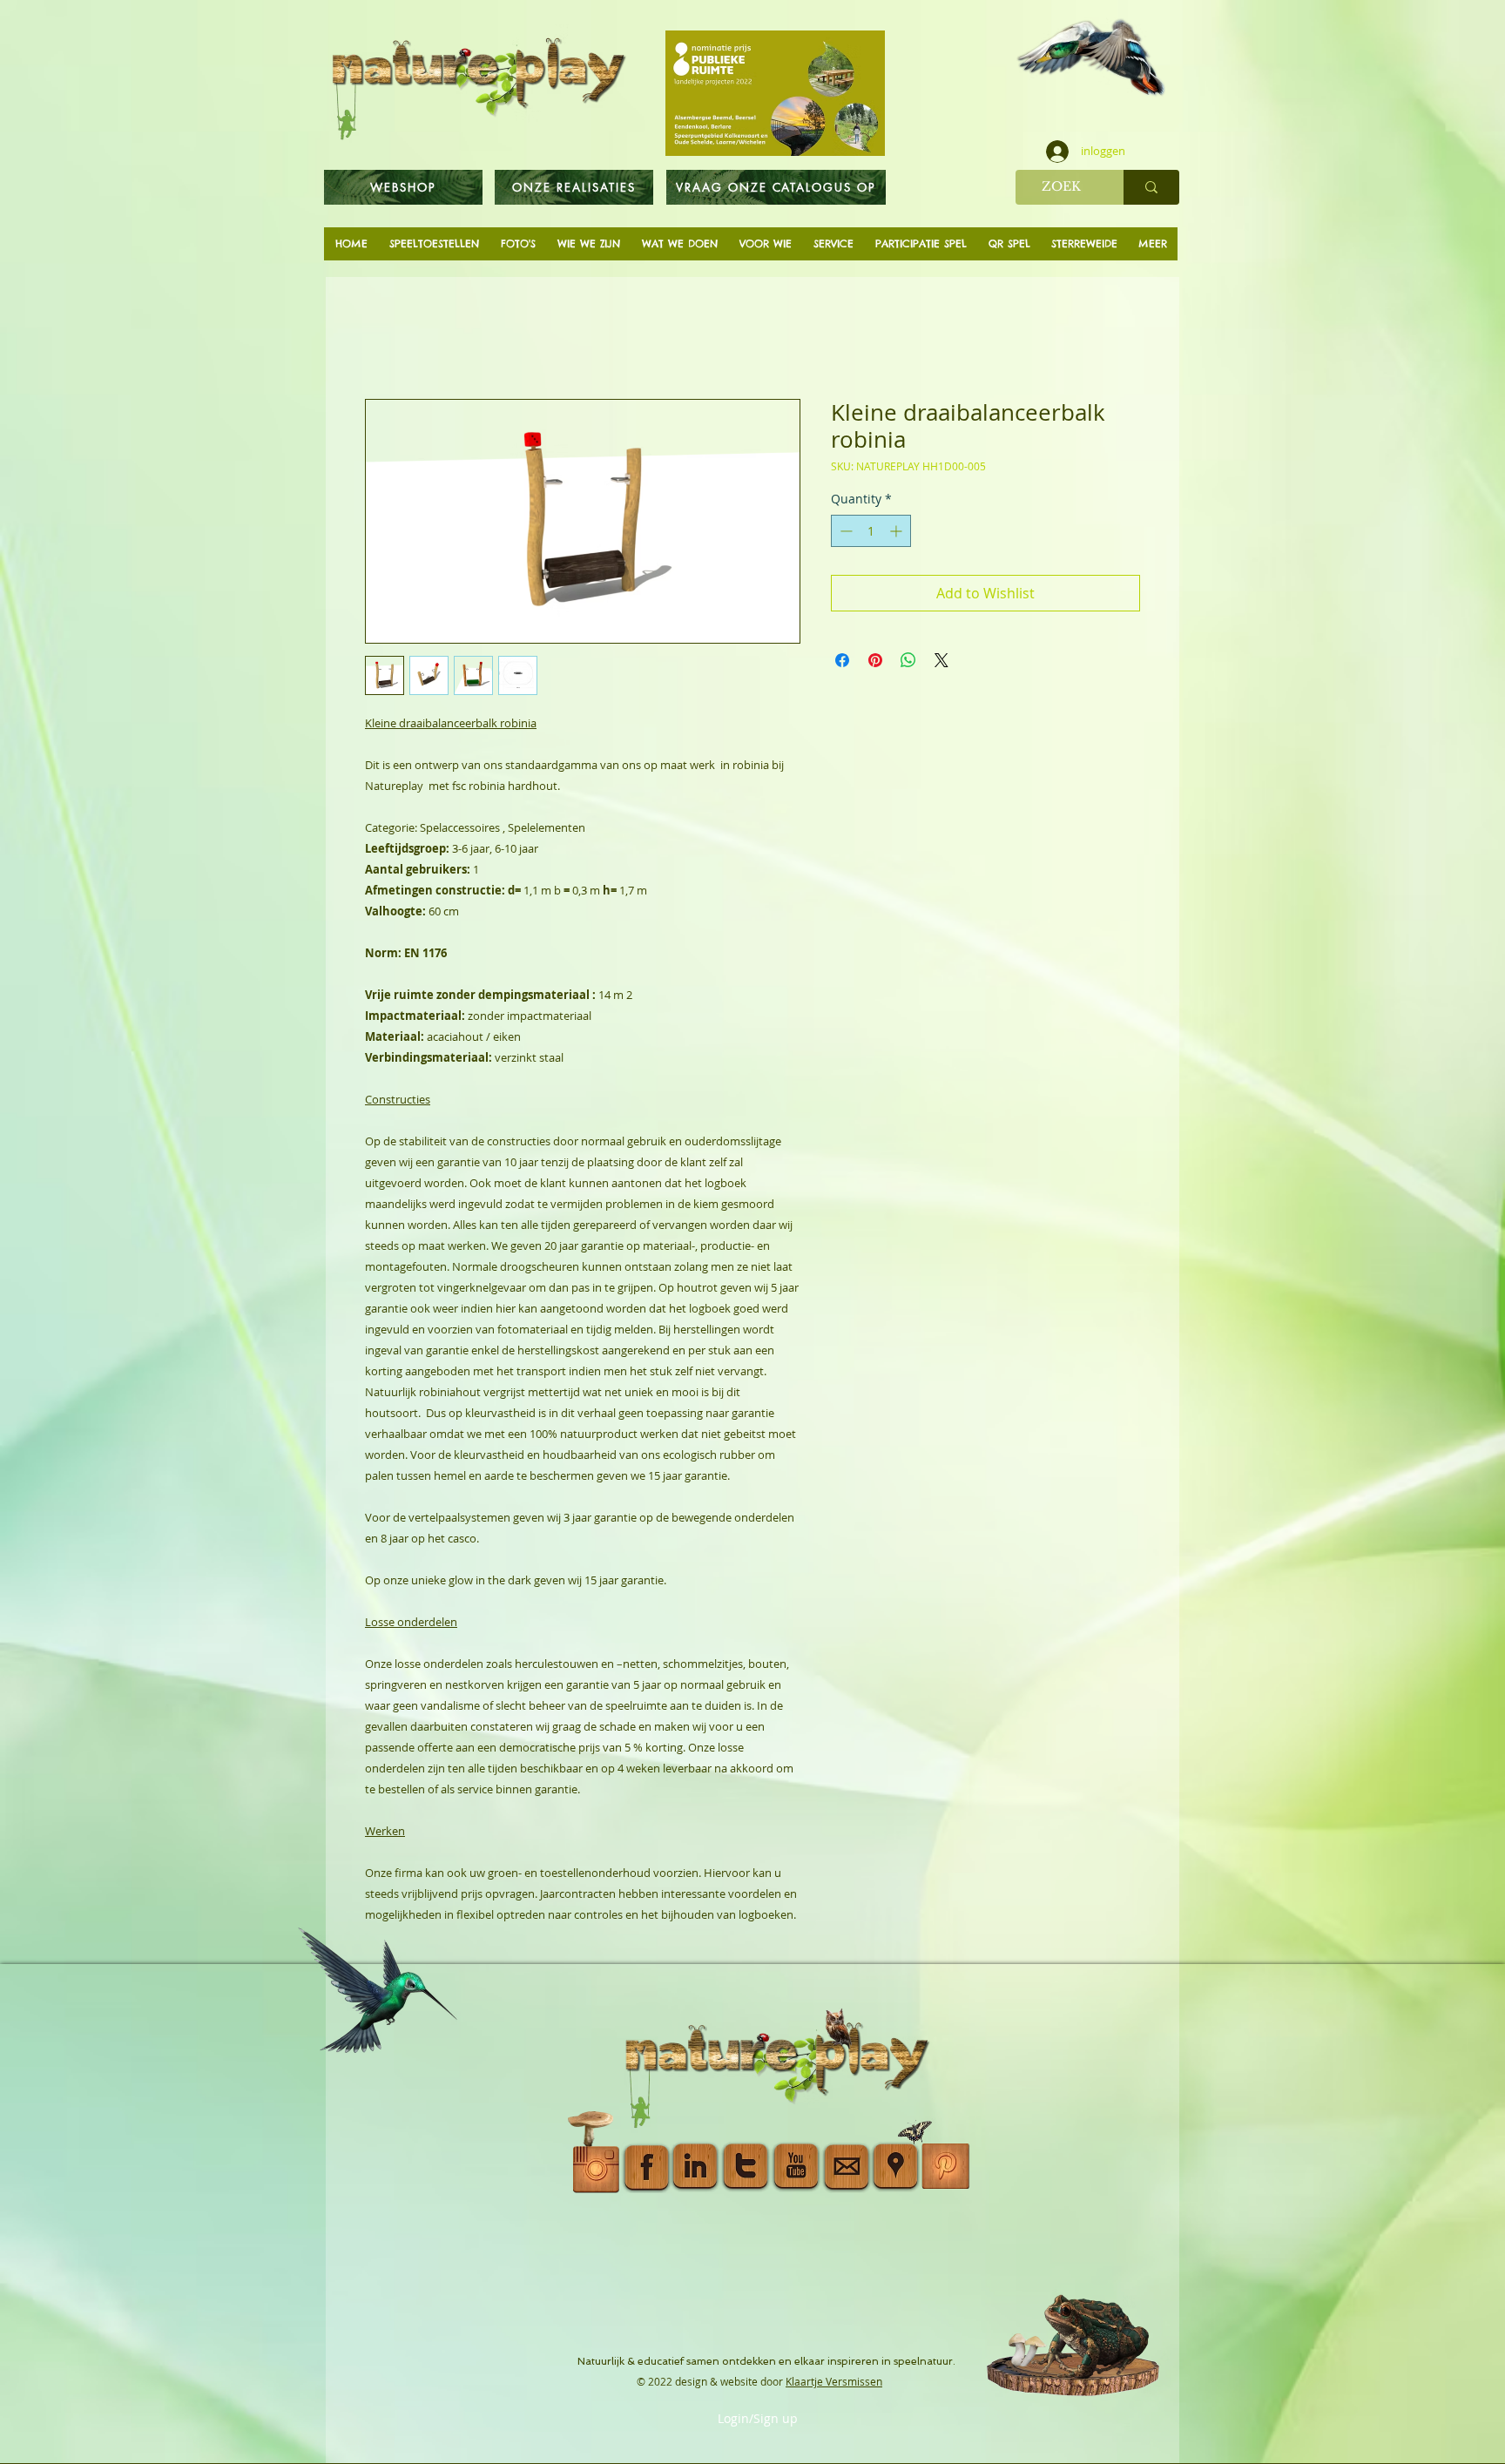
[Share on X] (941, 664)
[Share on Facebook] (842, 664)
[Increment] (898, 534)
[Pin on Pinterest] (875, 664)
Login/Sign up (758, 2419)
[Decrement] (844, 534)
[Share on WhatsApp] (908, 664)
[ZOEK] (1151, 187)
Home (385, 340)
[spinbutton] (871, 534)
